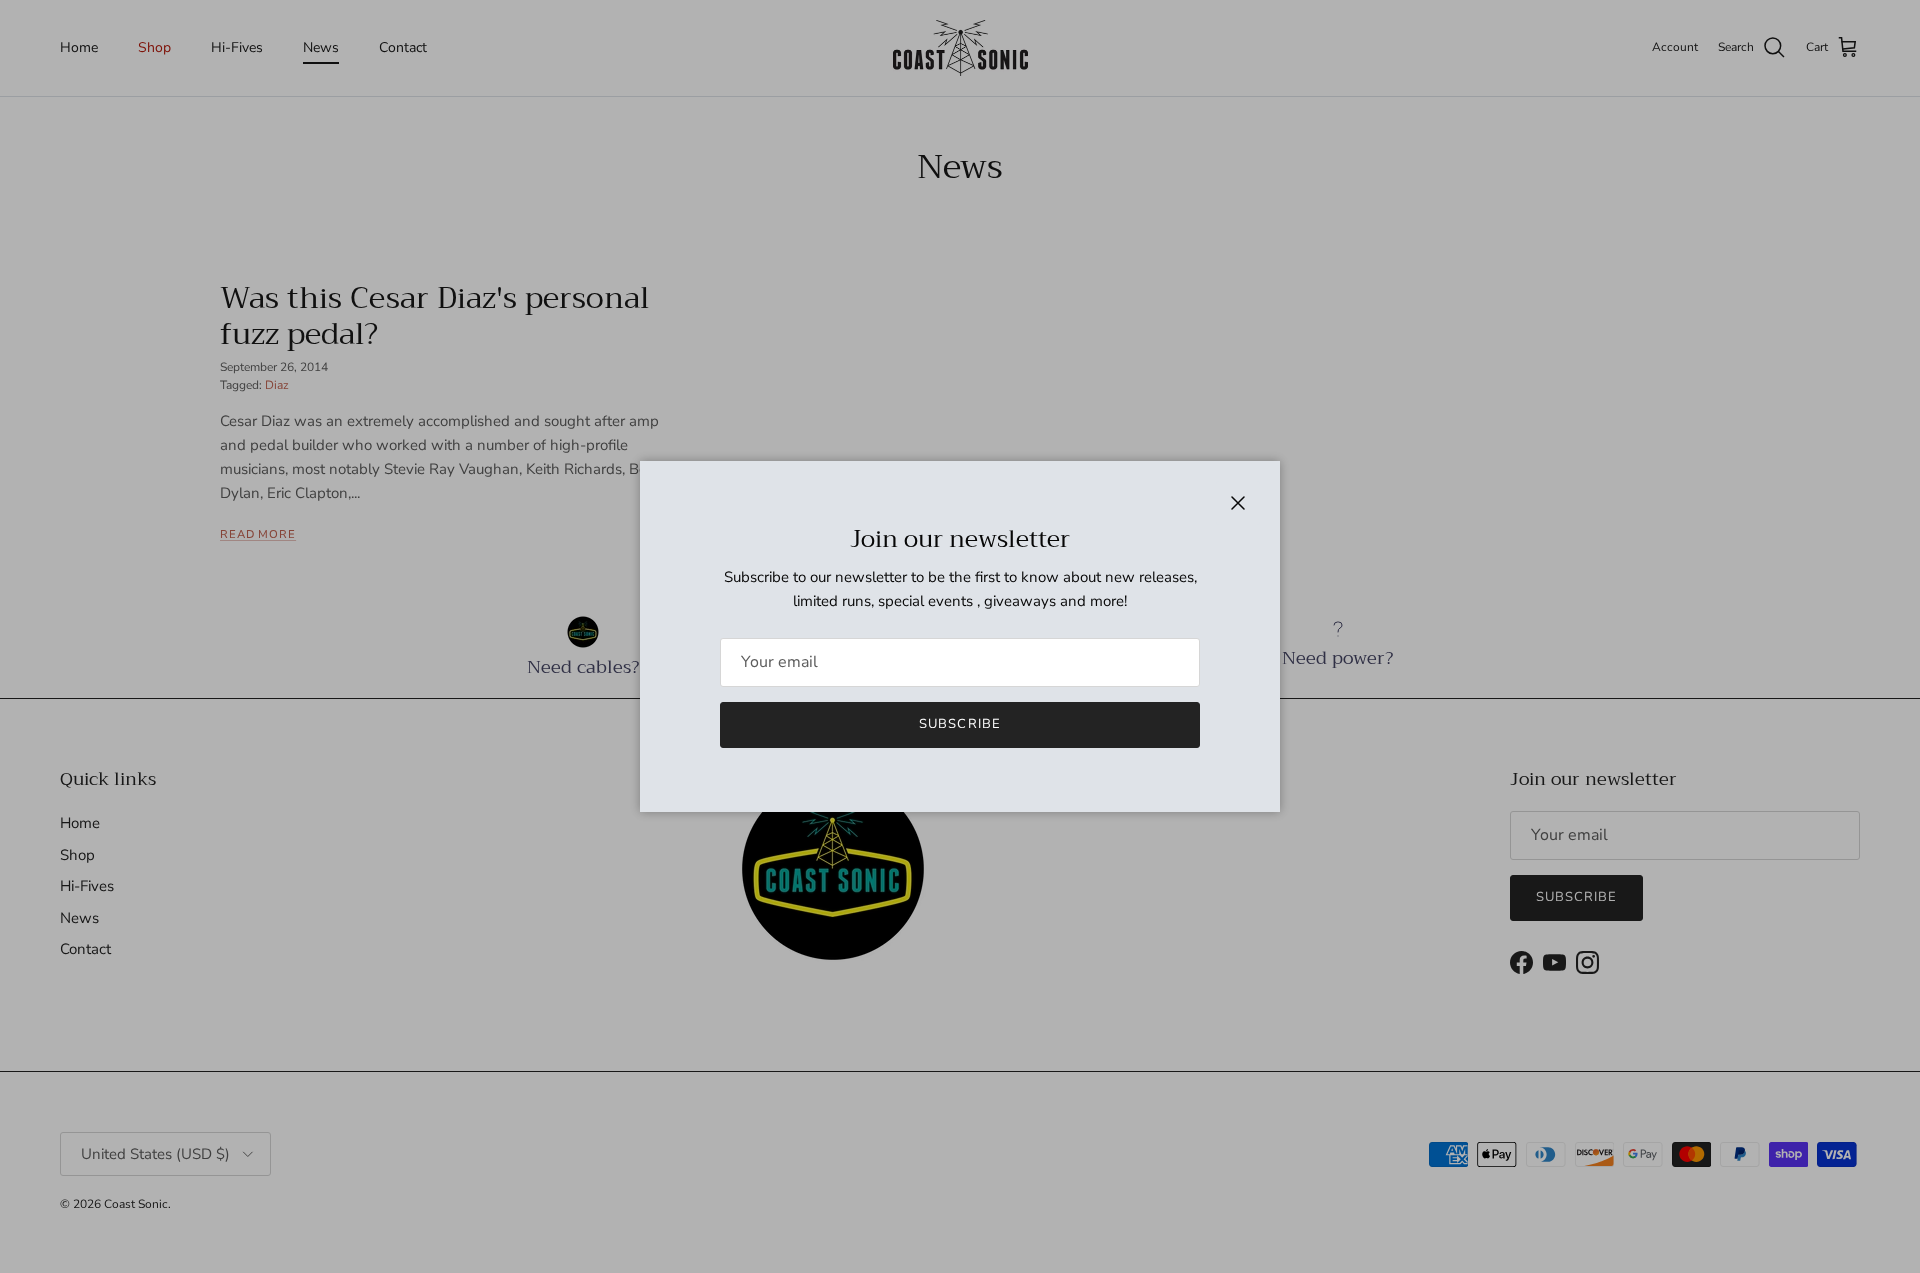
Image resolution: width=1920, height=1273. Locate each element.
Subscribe (959, 724)
